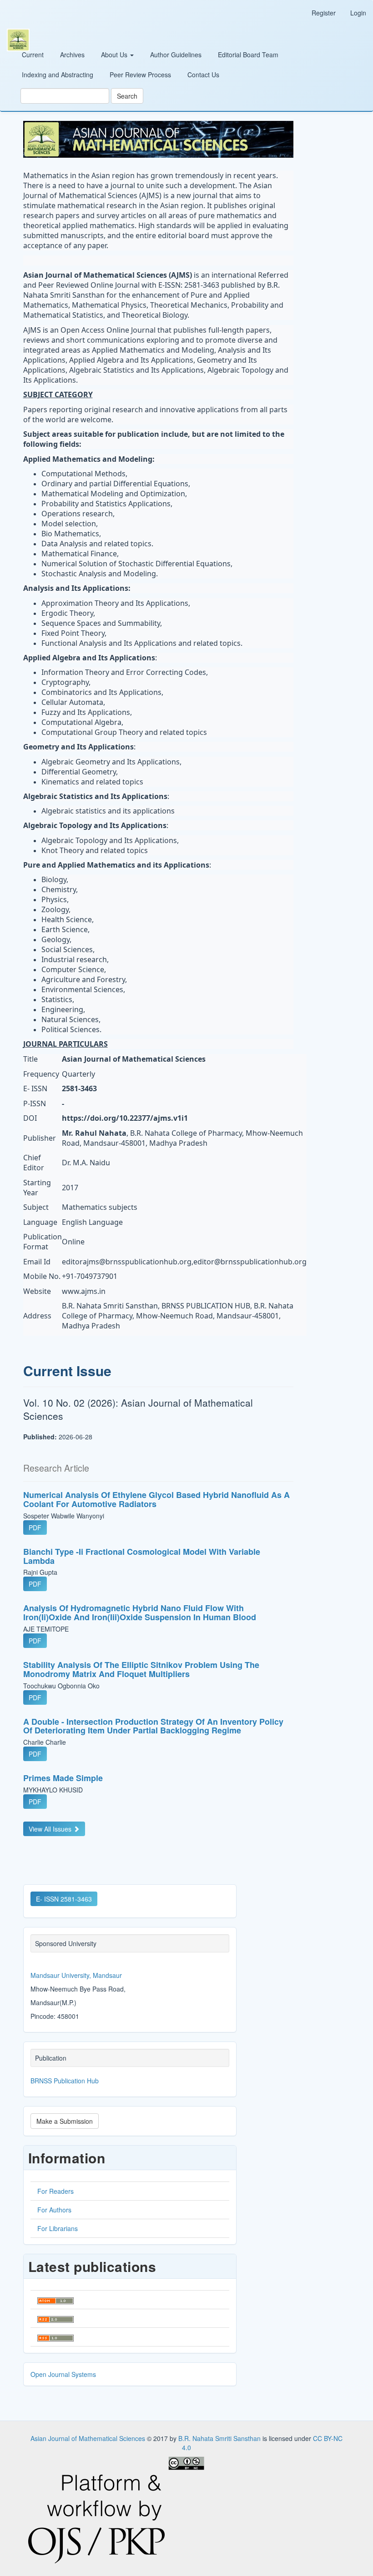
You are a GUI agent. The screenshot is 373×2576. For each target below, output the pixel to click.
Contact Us (203, 75)
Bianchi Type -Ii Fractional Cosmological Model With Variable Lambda (142, 1556)
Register (324, 13)
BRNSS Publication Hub (65, 2081)
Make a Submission (65, 2121)
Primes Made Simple (63, 1778)
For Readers (55, 2191)
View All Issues (51, 1829)
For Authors (54, 2210)
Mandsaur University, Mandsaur (76, 1975)
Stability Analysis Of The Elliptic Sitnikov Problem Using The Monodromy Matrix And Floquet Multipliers (141, 1669)
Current (33, 55)
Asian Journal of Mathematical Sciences (89, 2438)
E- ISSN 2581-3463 (64, 1899)
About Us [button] (115, 55)
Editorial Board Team (248, 55)
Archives (72, 55)
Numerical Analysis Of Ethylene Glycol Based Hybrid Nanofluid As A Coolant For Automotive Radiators (156, 1499)
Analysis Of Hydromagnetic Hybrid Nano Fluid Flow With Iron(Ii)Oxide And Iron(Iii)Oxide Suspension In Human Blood (140, 1612)
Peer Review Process (140, 75)
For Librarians (58, 2228)
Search (127, 96)
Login (358, 13)
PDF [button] (35, 1528)
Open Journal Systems (63, 2374)
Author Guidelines (176, 55)
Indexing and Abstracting (58, 75)
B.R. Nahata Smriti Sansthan (220, 2438)
